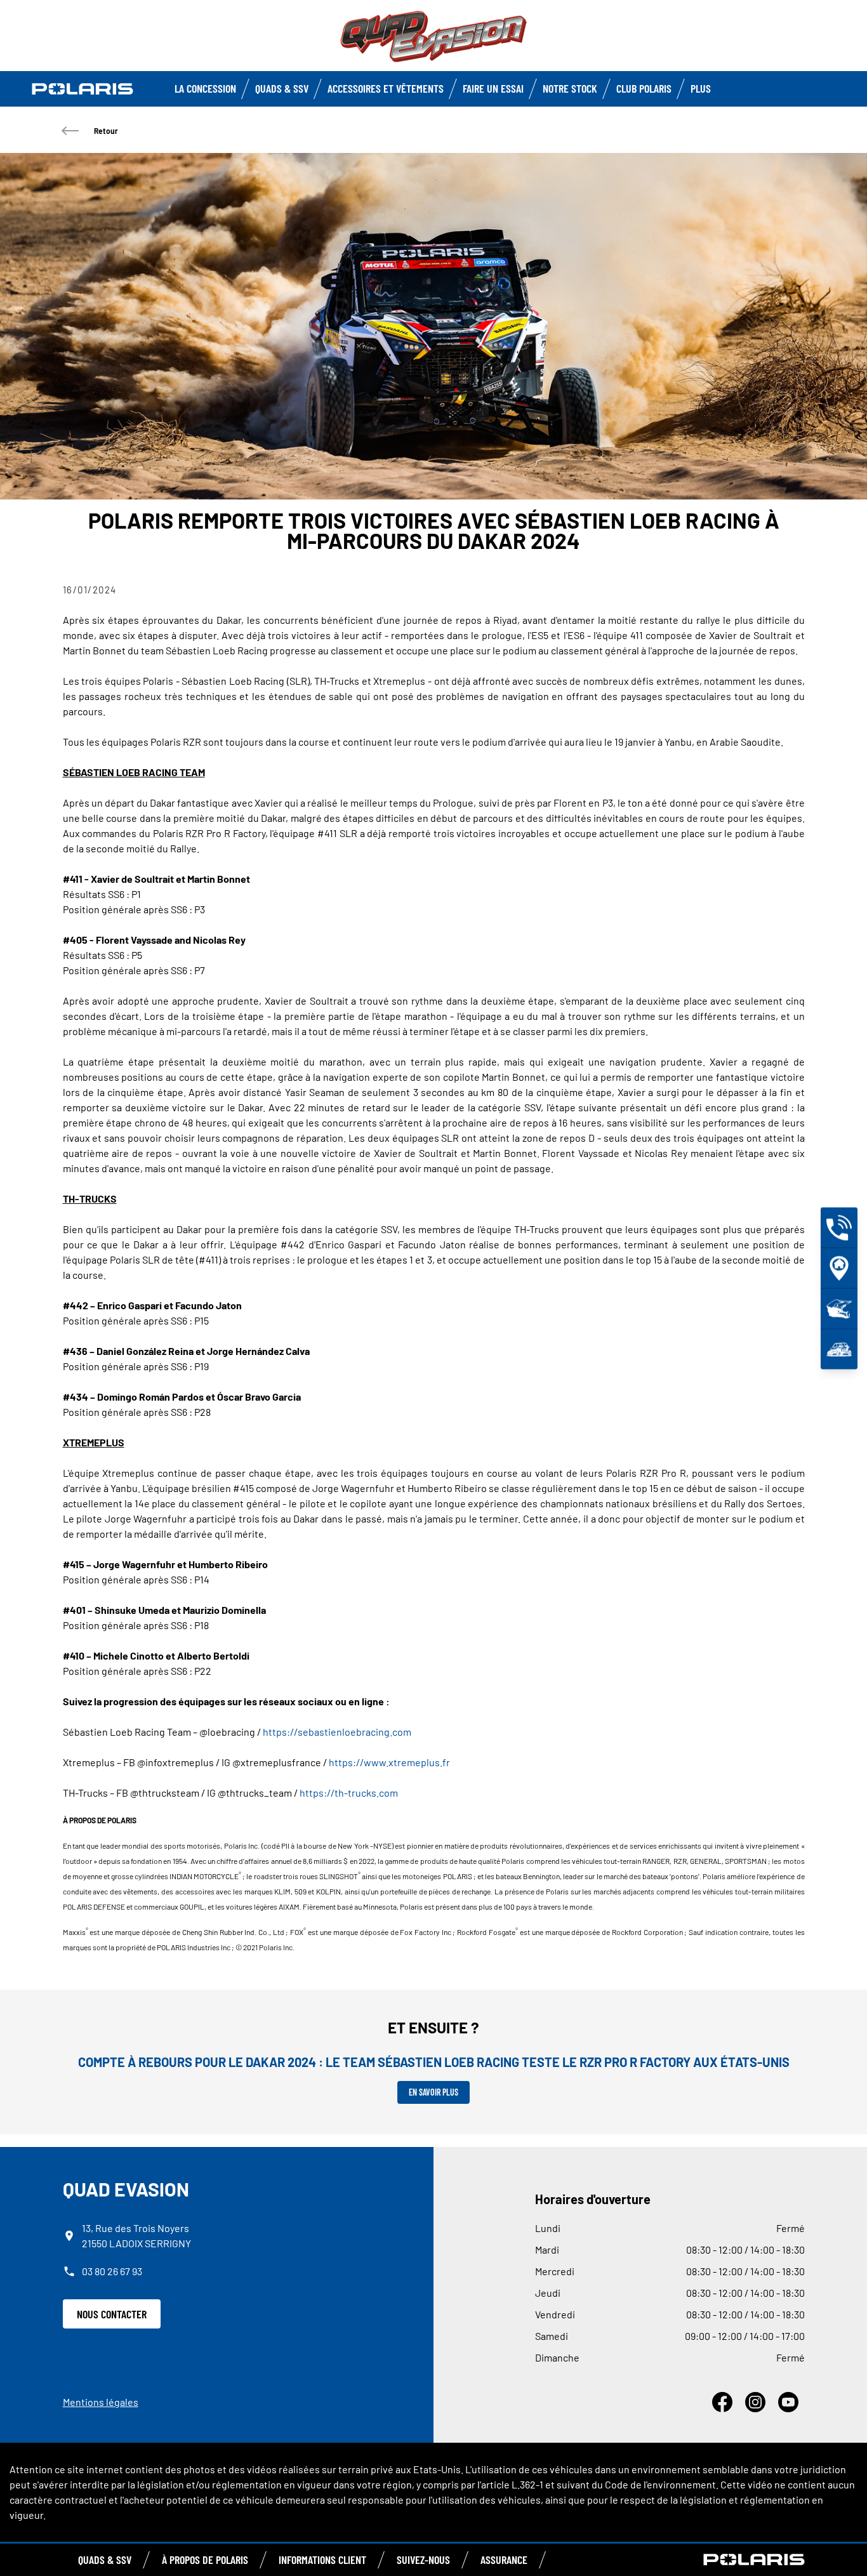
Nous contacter (112, 2314)
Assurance (504, 2559)
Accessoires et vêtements (386, 88)
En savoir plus (433, 2092)
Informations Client (322, 2559)
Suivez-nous (423, 2559)
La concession (205, 88)
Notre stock (570, 88)
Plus (701, 88)
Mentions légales (101, 2402)
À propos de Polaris (205, 2559)
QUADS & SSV (105, 2559)
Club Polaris (644, 88)
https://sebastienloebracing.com (337, 1732)
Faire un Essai (493, 88)
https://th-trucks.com (349, 1793)
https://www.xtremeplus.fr (389, 1762)
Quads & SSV (282, 88)
